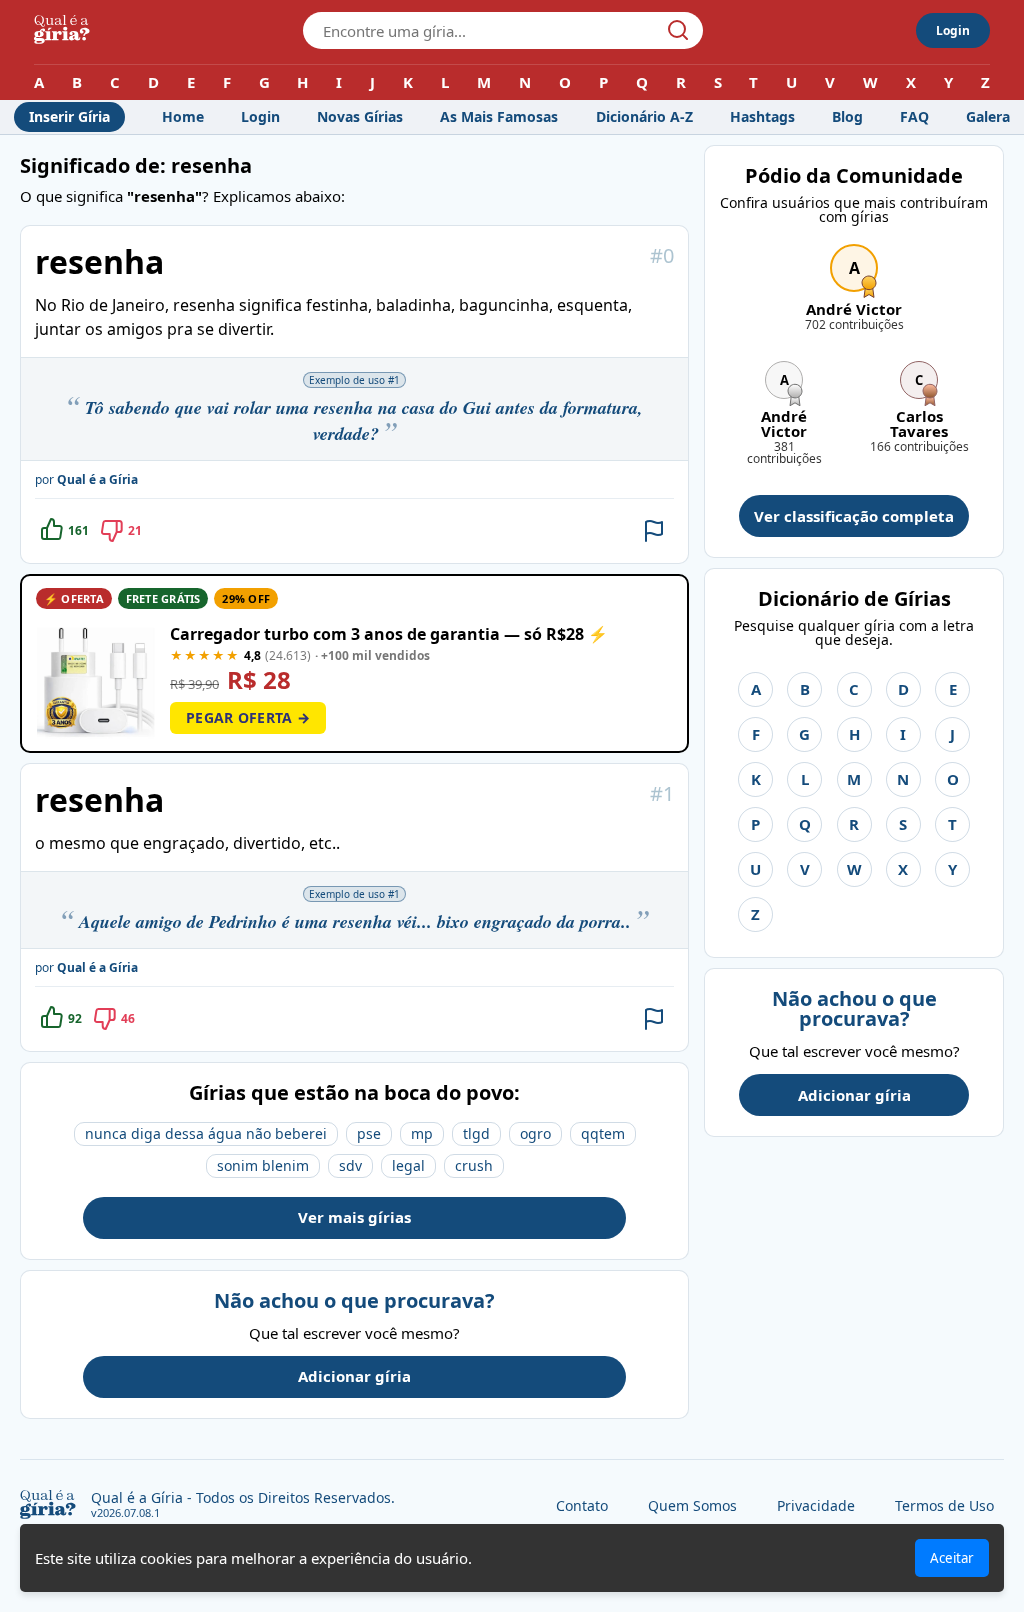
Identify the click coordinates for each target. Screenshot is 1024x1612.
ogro (535, 1133)
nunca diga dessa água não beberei (206, 1133)
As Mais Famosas (499, 116)
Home (183, 116)
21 (135, 530)
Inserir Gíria (69, 116)
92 (75, 1018)
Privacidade (816, 1505)
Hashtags (762, 116)
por (86, 479)
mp (422, 1133)
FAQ (914, 116)
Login (953, 30)
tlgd (476, 1133)
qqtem (603, 1133)
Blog (847, 116)
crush (474, 1165)
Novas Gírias (360, 116)
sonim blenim (263, 1165)
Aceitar (952, 1558)
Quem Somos (692, 1505)
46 (128, 1018)
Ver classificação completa (854, 516)
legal (408, 1165)
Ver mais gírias (354, 1217)
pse (369, 1133)
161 (78, 530)
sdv (350, 1165)
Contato (582, 1505)
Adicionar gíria (354, 1376)
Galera (988, 116)
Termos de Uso (944, 1505)
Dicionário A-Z (644, 116)
